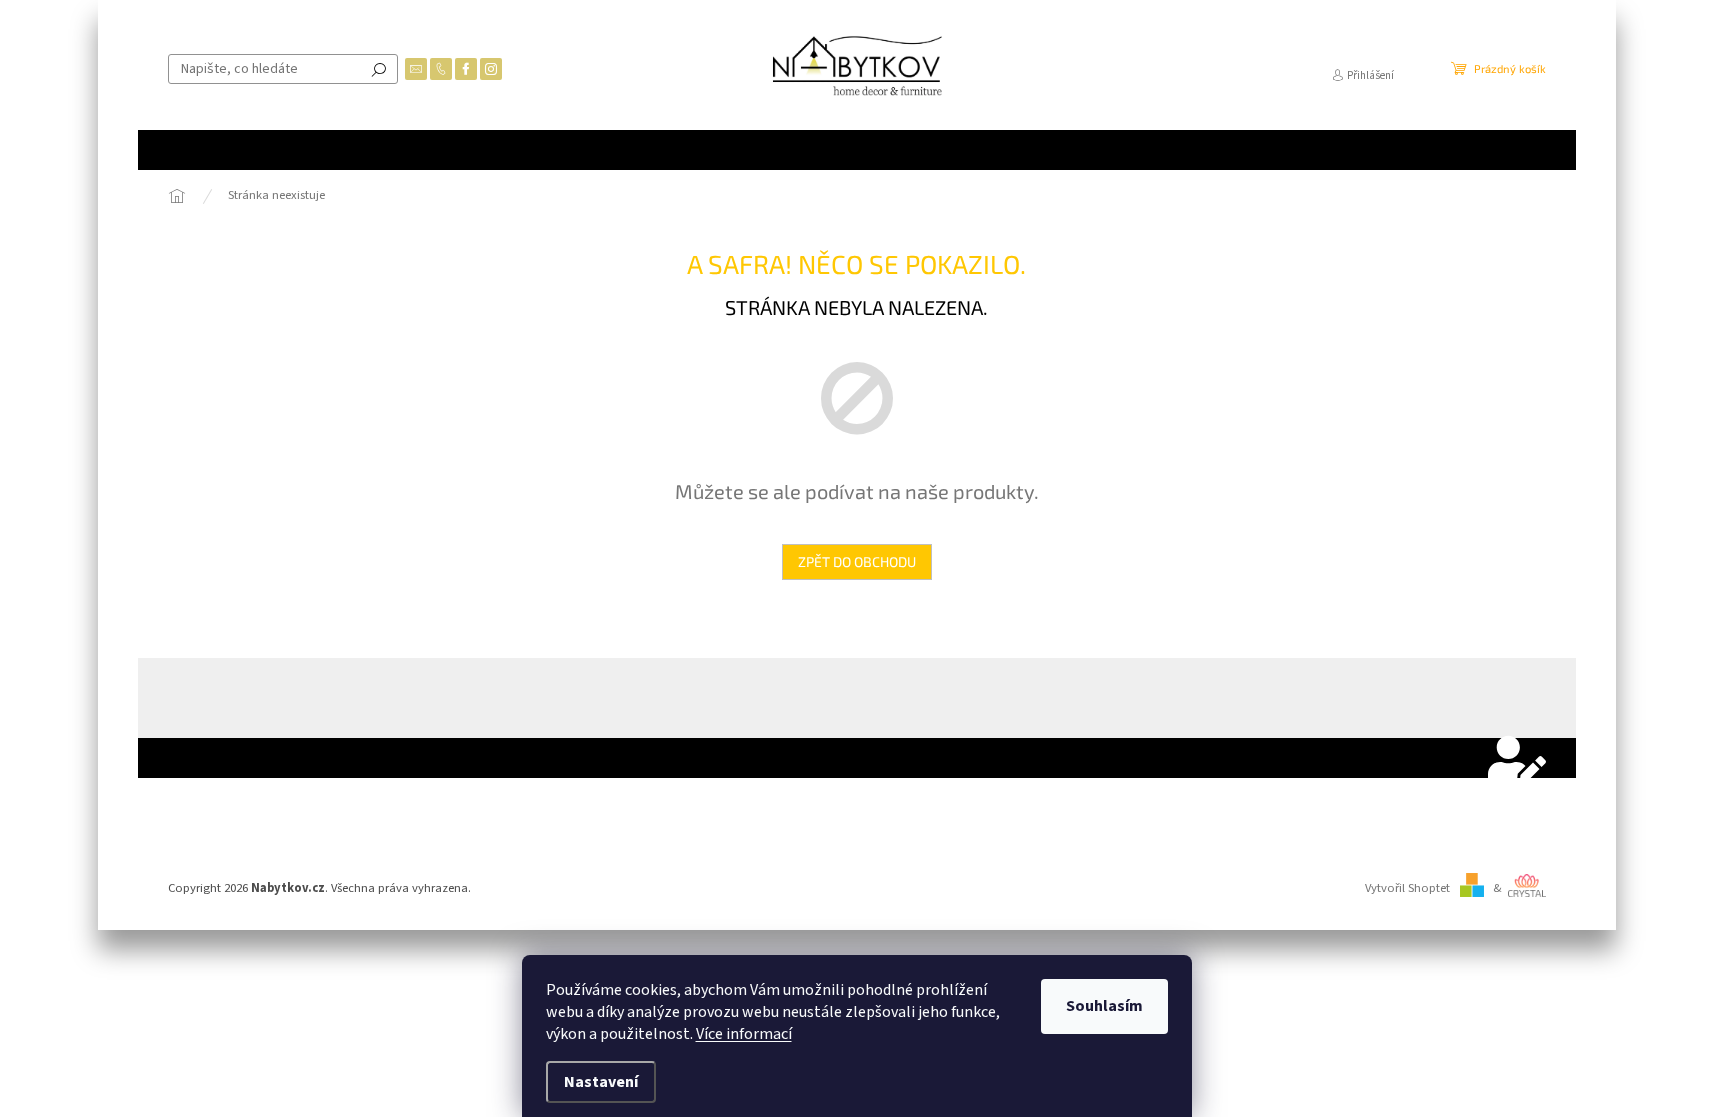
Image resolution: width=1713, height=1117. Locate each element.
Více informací (744, 1034)
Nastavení (601, 1082)
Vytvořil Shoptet (1407, 888)
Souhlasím (1104, 1006)
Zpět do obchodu (857, 561)
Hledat (379, 69)
